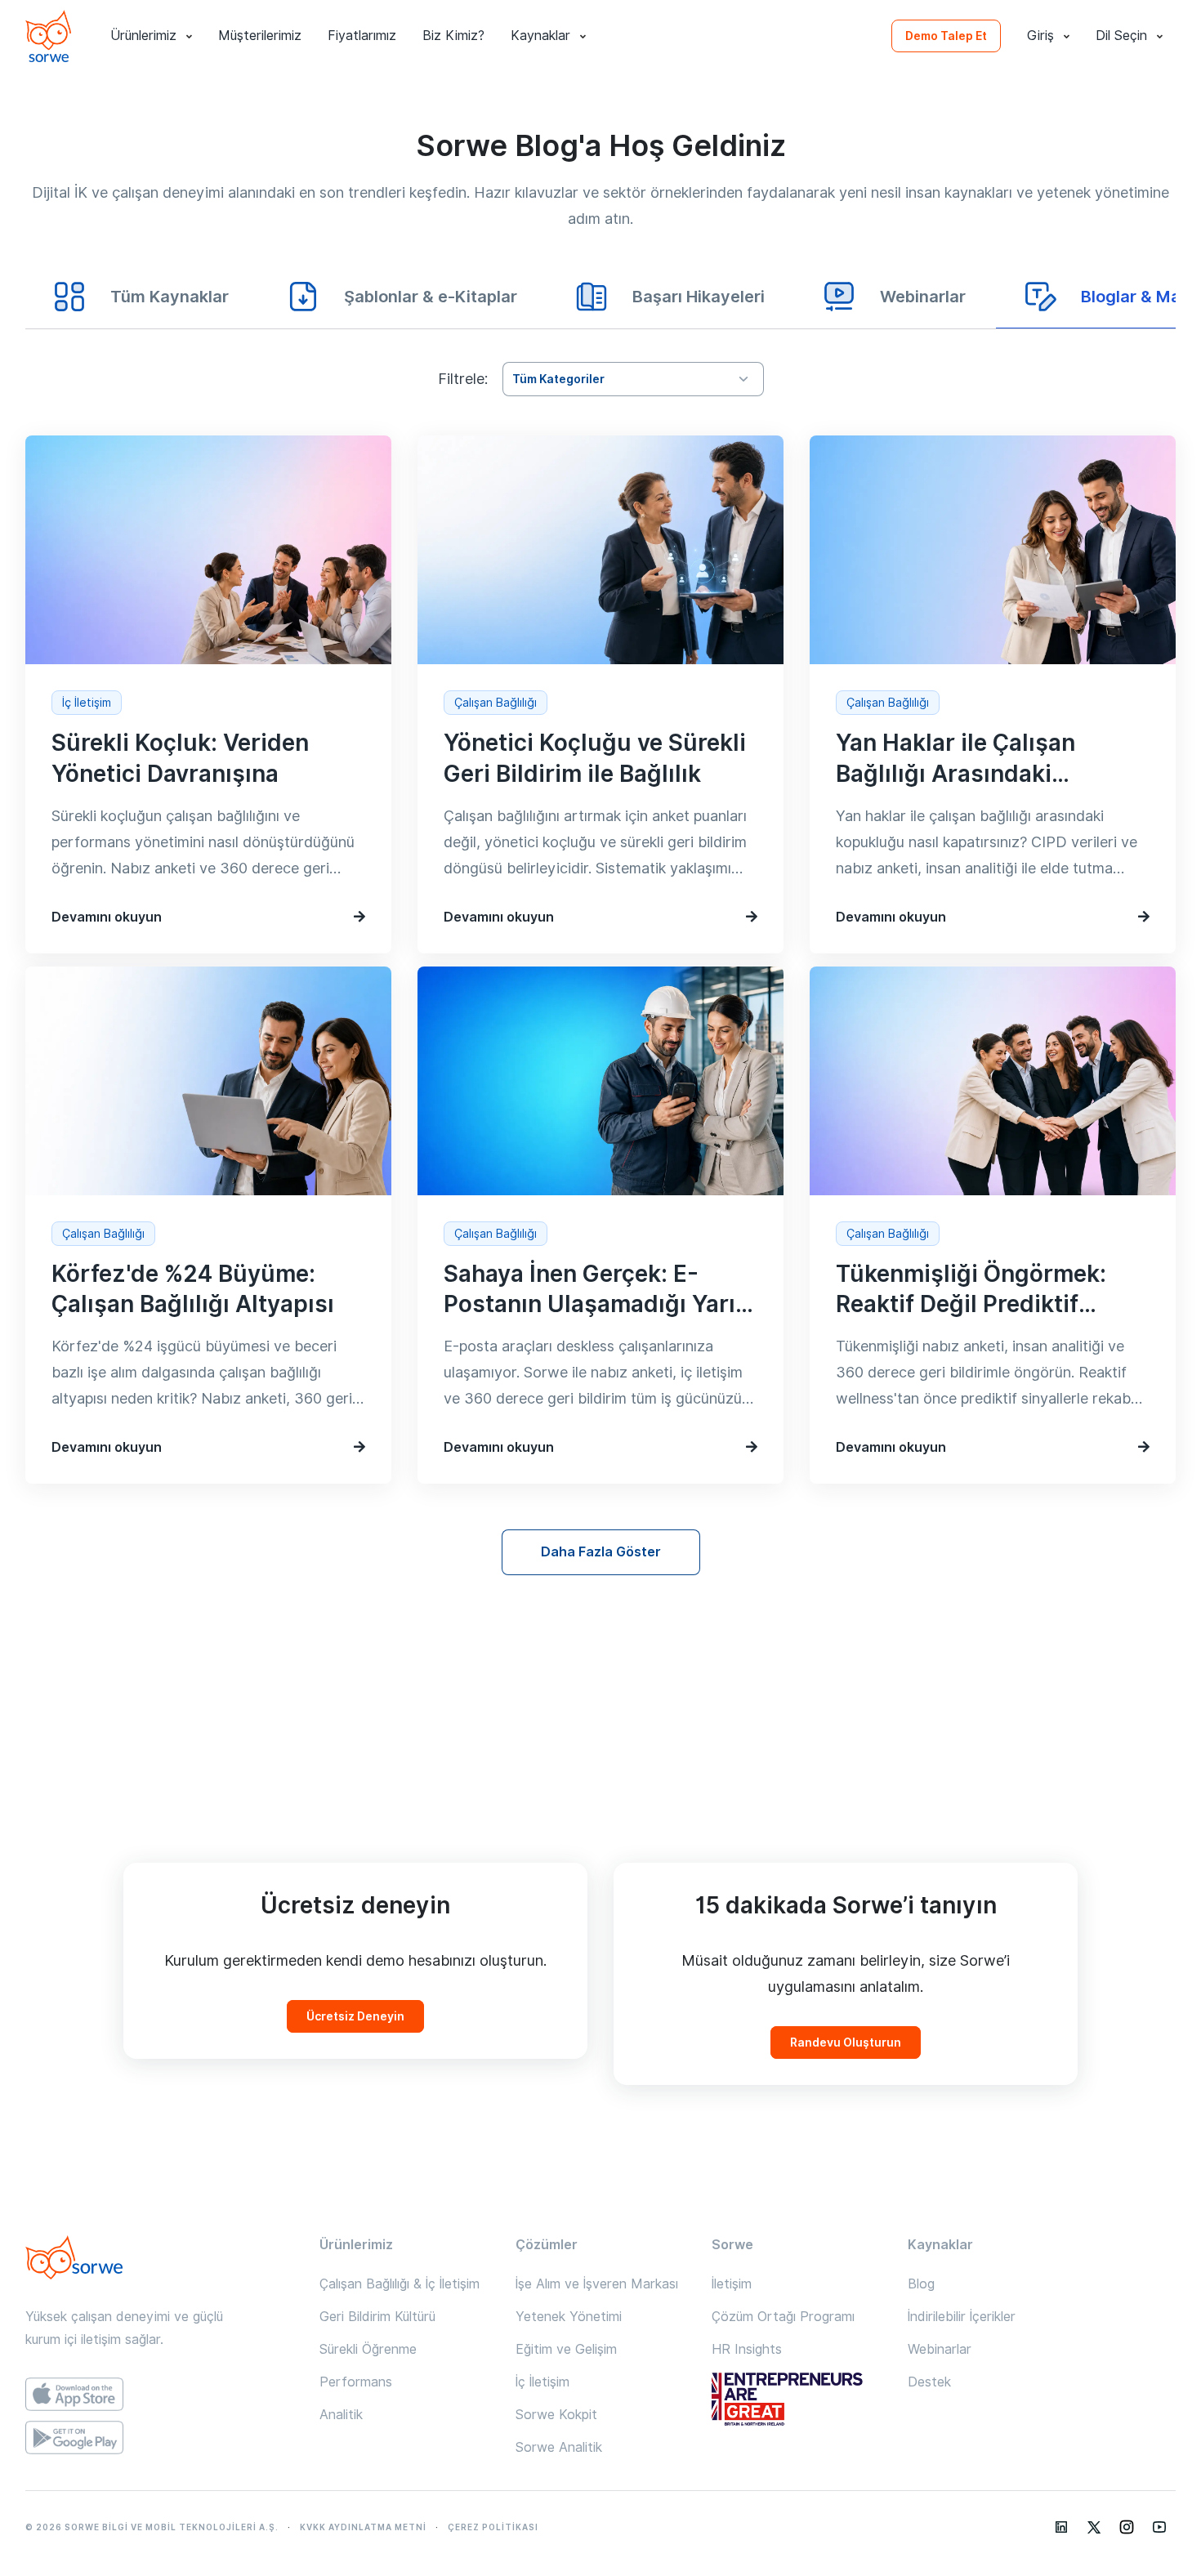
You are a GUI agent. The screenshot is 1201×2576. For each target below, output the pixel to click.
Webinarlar (940, 2349)
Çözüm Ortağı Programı (783, 2317)
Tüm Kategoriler (558, 379)
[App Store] (159, 2394)
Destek (929, 2382)
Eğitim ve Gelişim (566, 2349)
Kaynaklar (540, 36)
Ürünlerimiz (143, 36)
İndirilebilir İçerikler (962, 2317)
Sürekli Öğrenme (368, 2349)
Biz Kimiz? (453, 36)
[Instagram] (1127, 2527)
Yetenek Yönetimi (569, 2317)
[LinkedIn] (1061, 2527)
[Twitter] (1094, 2527)
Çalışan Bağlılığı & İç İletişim (400, 2284)
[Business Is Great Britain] (797, 2401)
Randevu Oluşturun (846, 2042)
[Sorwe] (48, 36)
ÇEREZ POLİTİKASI (493, 2527)
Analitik (341, 2415)
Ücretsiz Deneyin (355, 2016)
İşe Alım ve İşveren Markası (597, 2284)
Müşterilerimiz (260, 36)
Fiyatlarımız (362, 36)
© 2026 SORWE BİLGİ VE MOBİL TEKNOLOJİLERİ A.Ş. (152, 2527)
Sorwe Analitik (559, 2447)
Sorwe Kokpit (556, 2415)
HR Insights (747, 2349)
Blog (921, 2284)
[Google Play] (159, 2438)
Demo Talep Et (946, 36)
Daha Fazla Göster (601, 1552)
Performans (356, 2382)
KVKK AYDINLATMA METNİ (363, 2527)
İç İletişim (542, 2382)
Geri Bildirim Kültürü (377, 2317)
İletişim (732, 2284)
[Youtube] (1159, 2527)
